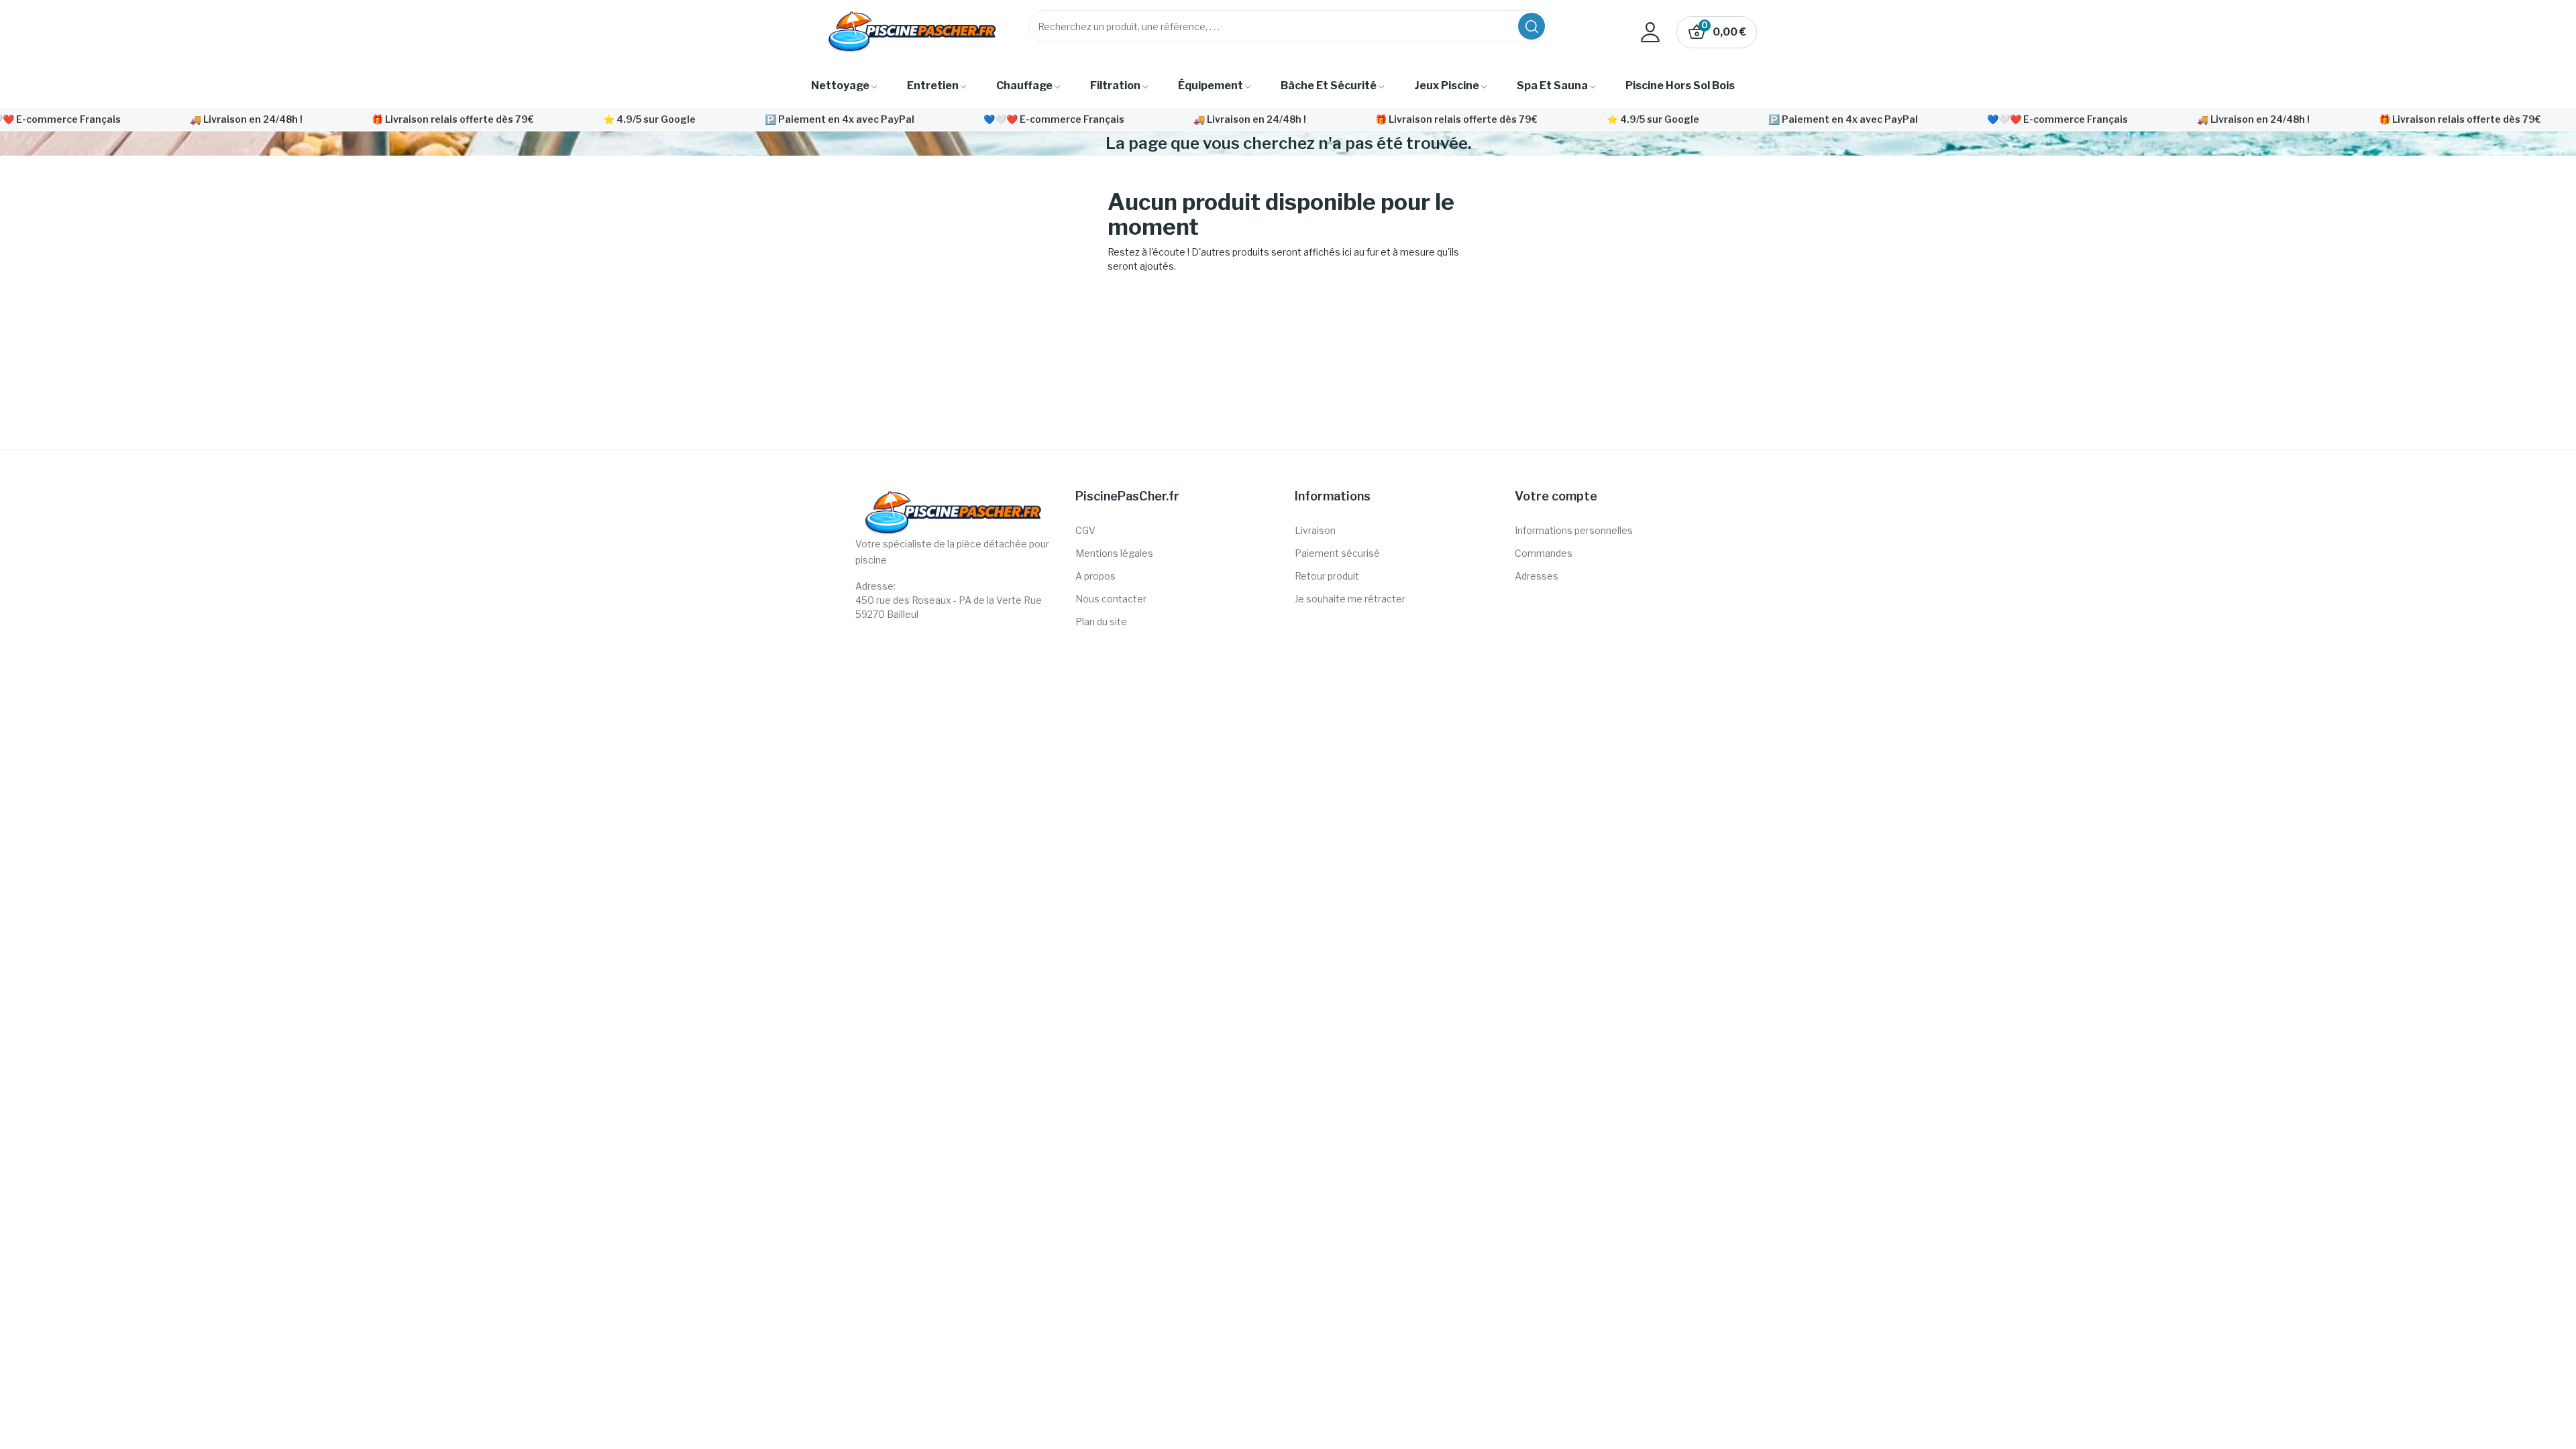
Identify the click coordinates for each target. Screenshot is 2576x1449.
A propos (1095, 576)
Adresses (1537, 576)
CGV (1085, 530)
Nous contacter (1111, 599)
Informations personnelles (1574, 530)
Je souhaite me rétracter (1350, 599)
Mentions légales (1114, 553)
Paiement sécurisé (1337, 553)
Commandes (1544, 553)
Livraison (1315, 530)
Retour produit (1327, 576)
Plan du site (1101, 622)
